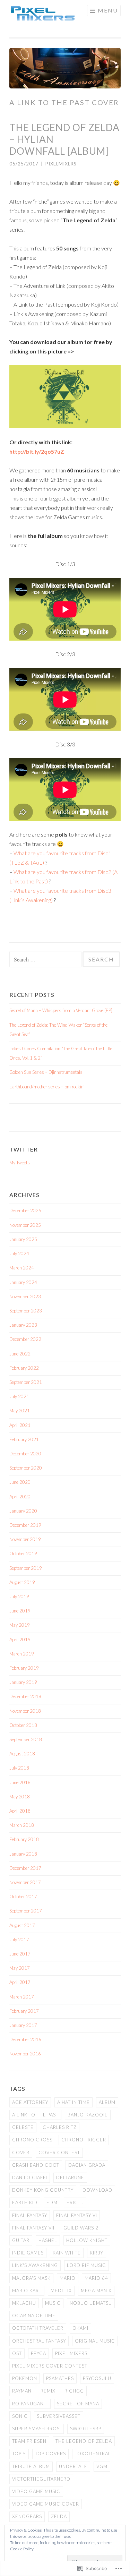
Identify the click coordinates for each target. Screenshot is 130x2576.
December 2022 (25, 1339)
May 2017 (20, 1968)
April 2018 (20, 1811)
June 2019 (20, 1611)
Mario (68, 2278)
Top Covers (50, 2454)
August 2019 (22, 1582)
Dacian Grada (87, 2165)
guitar (21, 2240)
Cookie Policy (22, 2549)
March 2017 (22, 1997)
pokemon (25, 2378)
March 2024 (22, 1268)
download (97, 2190)
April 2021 (20, 1425)
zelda (59, 2516)
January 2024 (23, 1282)
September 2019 (26, 1568)
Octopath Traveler (38, 2328)
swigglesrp (86, 2429)
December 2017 (25, 1868)
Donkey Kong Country (43, 2190)
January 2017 (23, 2025)
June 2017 (20, 1954)
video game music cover (46, 2504)
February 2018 (24, 1839)
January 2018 (23, 1854)
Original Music (95, 2341)
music (53, 2303)
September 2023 (26, 1311)
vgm (102, 2466)
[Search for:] (46, 960)
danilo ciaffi (30, 2177)
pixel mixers (71, 2353)
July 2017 (19, 1940)
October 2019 (23, 1554)
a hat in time (73, 2102)
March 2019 (22, 1654)
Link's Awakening (35, 2265)
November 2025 (25, 1225)
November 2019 (25, 1539)
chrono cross (32, 2140)
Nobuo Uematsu (91, 2303)
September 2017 (26, 1911)
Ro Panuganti (30, 2404)
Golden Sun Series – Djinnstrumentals (46, 1072)
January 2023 (23, 1325)
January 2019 (23, 1682)
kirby (97, 2253)
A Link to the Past (35, 2115)
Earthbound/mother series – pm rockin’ (47, 1087)
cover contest (59, 2153)
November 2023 (25, 1296)
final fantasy (30, 2215)
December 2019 (25, 1525)
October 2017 (23, 1897)
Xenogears (27, 2516)
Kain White (67, 2253)
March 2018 (22, 1825)
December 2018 (25, 1696)
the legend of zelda (84, 2441)
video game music (36, 2491)
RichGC (74, 2391)
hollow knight (87, 2240)
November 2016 (25, 2054)
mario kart (27, 2291)
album (107, 2102)
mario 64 (96, 2278)
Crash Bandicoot (36, 2165)
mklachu (24, 2303)
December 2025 (25, 1210)
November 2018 (25, 1711)
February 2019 (24, 1668)
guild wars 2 (81, 2228)
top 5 (19, 2454)
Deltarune (70, 2177)
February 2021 (24, 1439)
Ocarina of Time (34, 2316)
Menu (108, 10)
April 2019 (20, 1640)
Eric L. (75, 2202)
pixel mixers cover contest (50, 2366)
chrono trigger (84, 2140)
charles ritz (60, 2127)
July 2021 (19, 1396)
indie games (28, 2253)
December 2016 (25, 2039)
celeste (23, 2127)
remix (48, 2391)
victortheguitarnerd (41, 2479)
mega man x (96, 2291)
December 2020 (25, 1454)
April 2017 (20, 1982)
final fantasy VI (77, 2215)
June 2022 (20, 1354)
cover (21, 2153)
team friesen (29, 2441)
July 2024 (19, 1253)
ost (17, 2353)
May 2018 (20, 1797)
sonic (20, 2416)
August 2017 (22, 1925)
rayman (22, 2391)
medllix (61, 2291)
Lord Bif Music (86, 2265)
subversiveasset (59, 2416)
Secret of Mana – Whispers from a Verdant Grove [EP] (61, 1010)
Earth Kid (25, 2202)
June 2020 (20, 1482)
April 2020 (20, 1497)
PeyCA (38, 2353)
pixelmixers (61, 164)
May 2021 (20, 1411)
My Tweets (20, 1163)
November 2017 (25, 1882)
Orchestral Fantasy (39, 2341)
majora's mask (31, 2278)
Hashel (48, 2240)
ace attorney (30, 2102)
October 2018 (23, 1725)
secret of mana (78, 2404)
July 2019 (19, 1597)
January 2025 (23, 1239)
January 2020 (23, 1511)
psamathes (60, 2378)
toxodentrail (94, 2454)
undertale (73, 2466)
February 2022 (24, 1368)
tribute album (31, 2466)
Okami (80, 2328)
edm (52, 2202)
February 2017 (24, 2011)
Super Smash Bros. (37, 2429)
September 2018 (26, 1739)
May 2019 (20, 1625)
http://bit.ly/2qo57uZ (37, 451)
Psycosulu (97, 2378)
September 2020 (26, 1468)
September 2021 (26, 1382)
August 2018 (22, 1754)
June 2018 (20, 1782)
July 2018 (19, 1768)
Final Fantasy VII (33, 2228)
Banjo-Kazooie (88, 2115)
